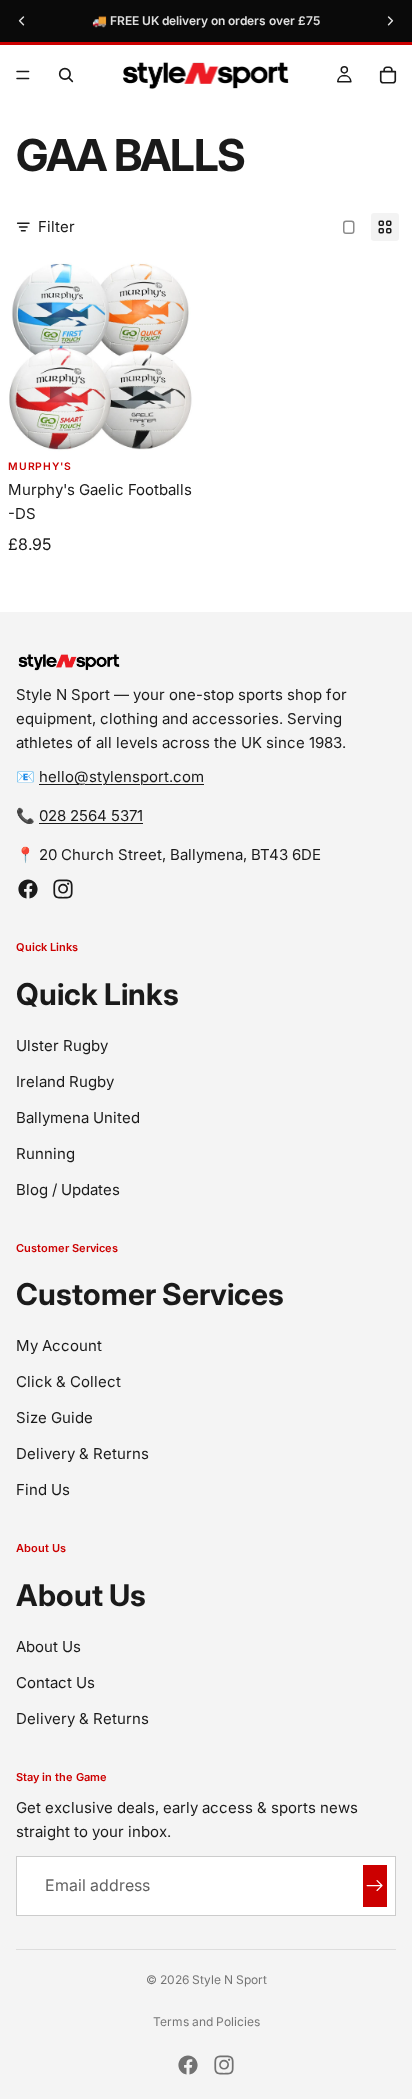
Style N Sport (229, 1979)
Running (45, 1153)
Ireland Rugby (65, 1081)
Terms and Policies (206, 2021)
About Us (48, 1646)
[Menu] (23, 75)
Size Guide (54, 1417)
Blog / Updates (68, 1189)
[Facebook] (28, 889)
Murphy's (40, 467)
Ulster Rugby (62, 1045)
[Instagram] (63, 889)
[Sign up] (375, 1886)
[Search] (66, 75)
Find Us (43, 1489)
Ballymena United (78, 1117)
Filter (56, 226)
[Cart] (388, 75)
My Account (59, 1345)
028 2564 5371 (91, 815)
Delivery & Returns (82, 1453)
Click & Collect (68, 1381)
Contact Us (55, 1682)
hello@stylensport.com (121, 776)
